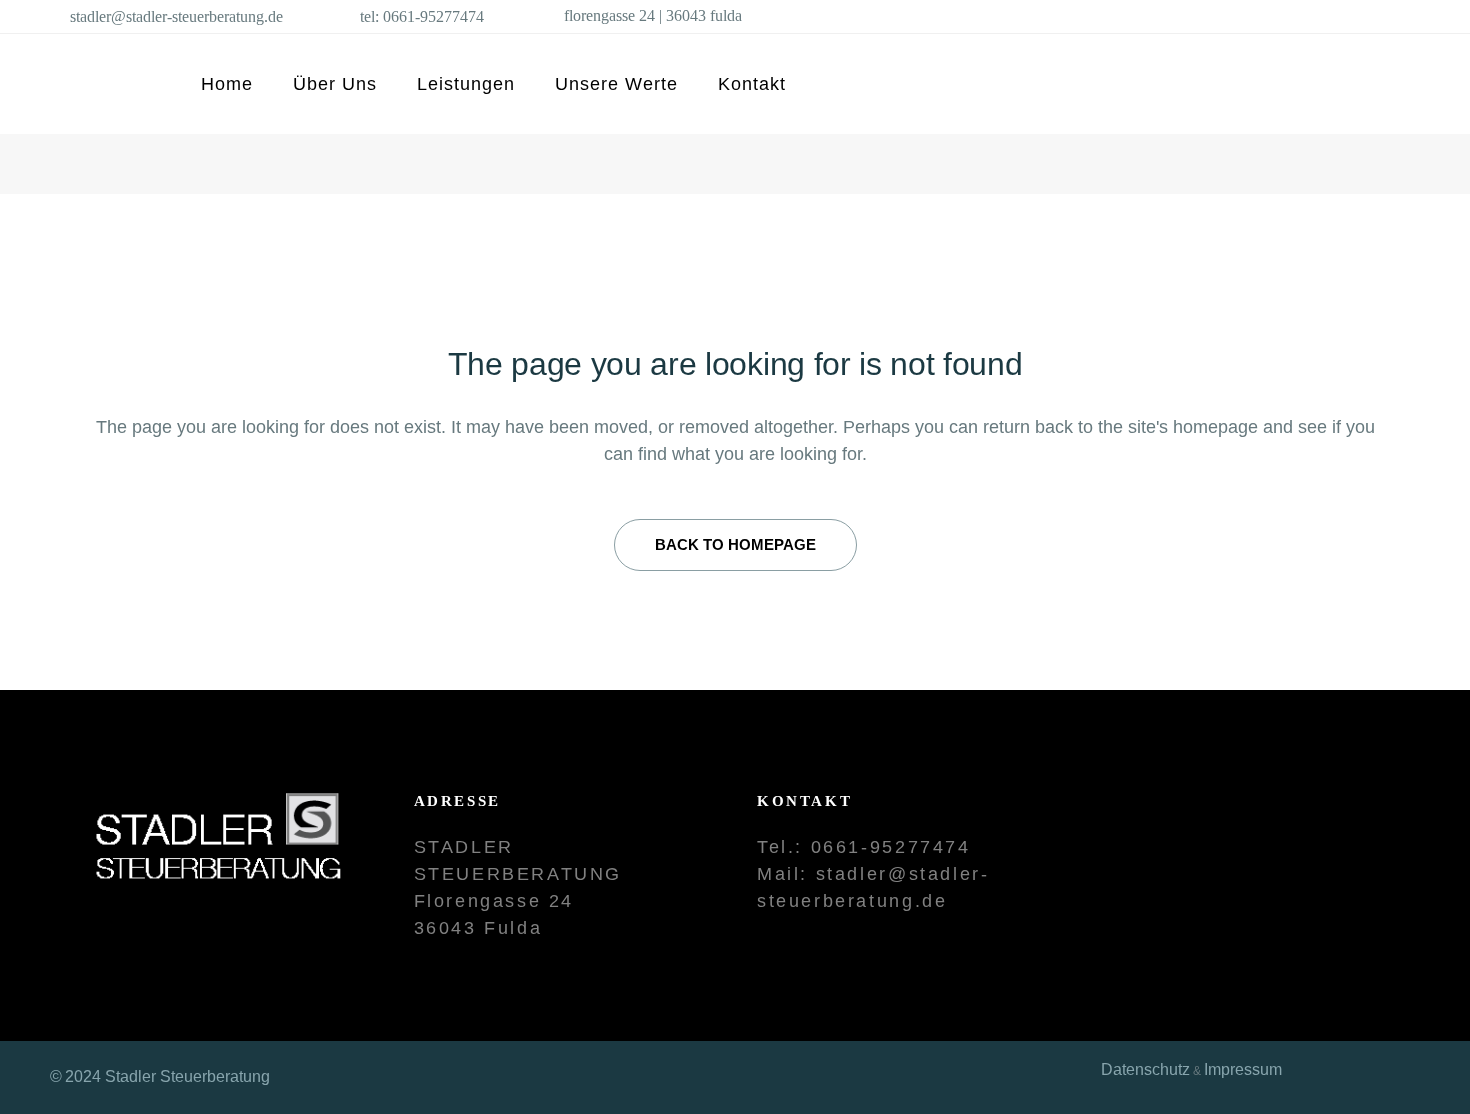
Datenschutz (1145, 1069)
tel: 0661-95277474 (422, 16)
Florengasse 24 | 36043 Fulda (653, 15)
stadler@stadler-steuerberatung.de (176, 16)
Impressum (1243, 1069)
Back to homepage (735, 544)
